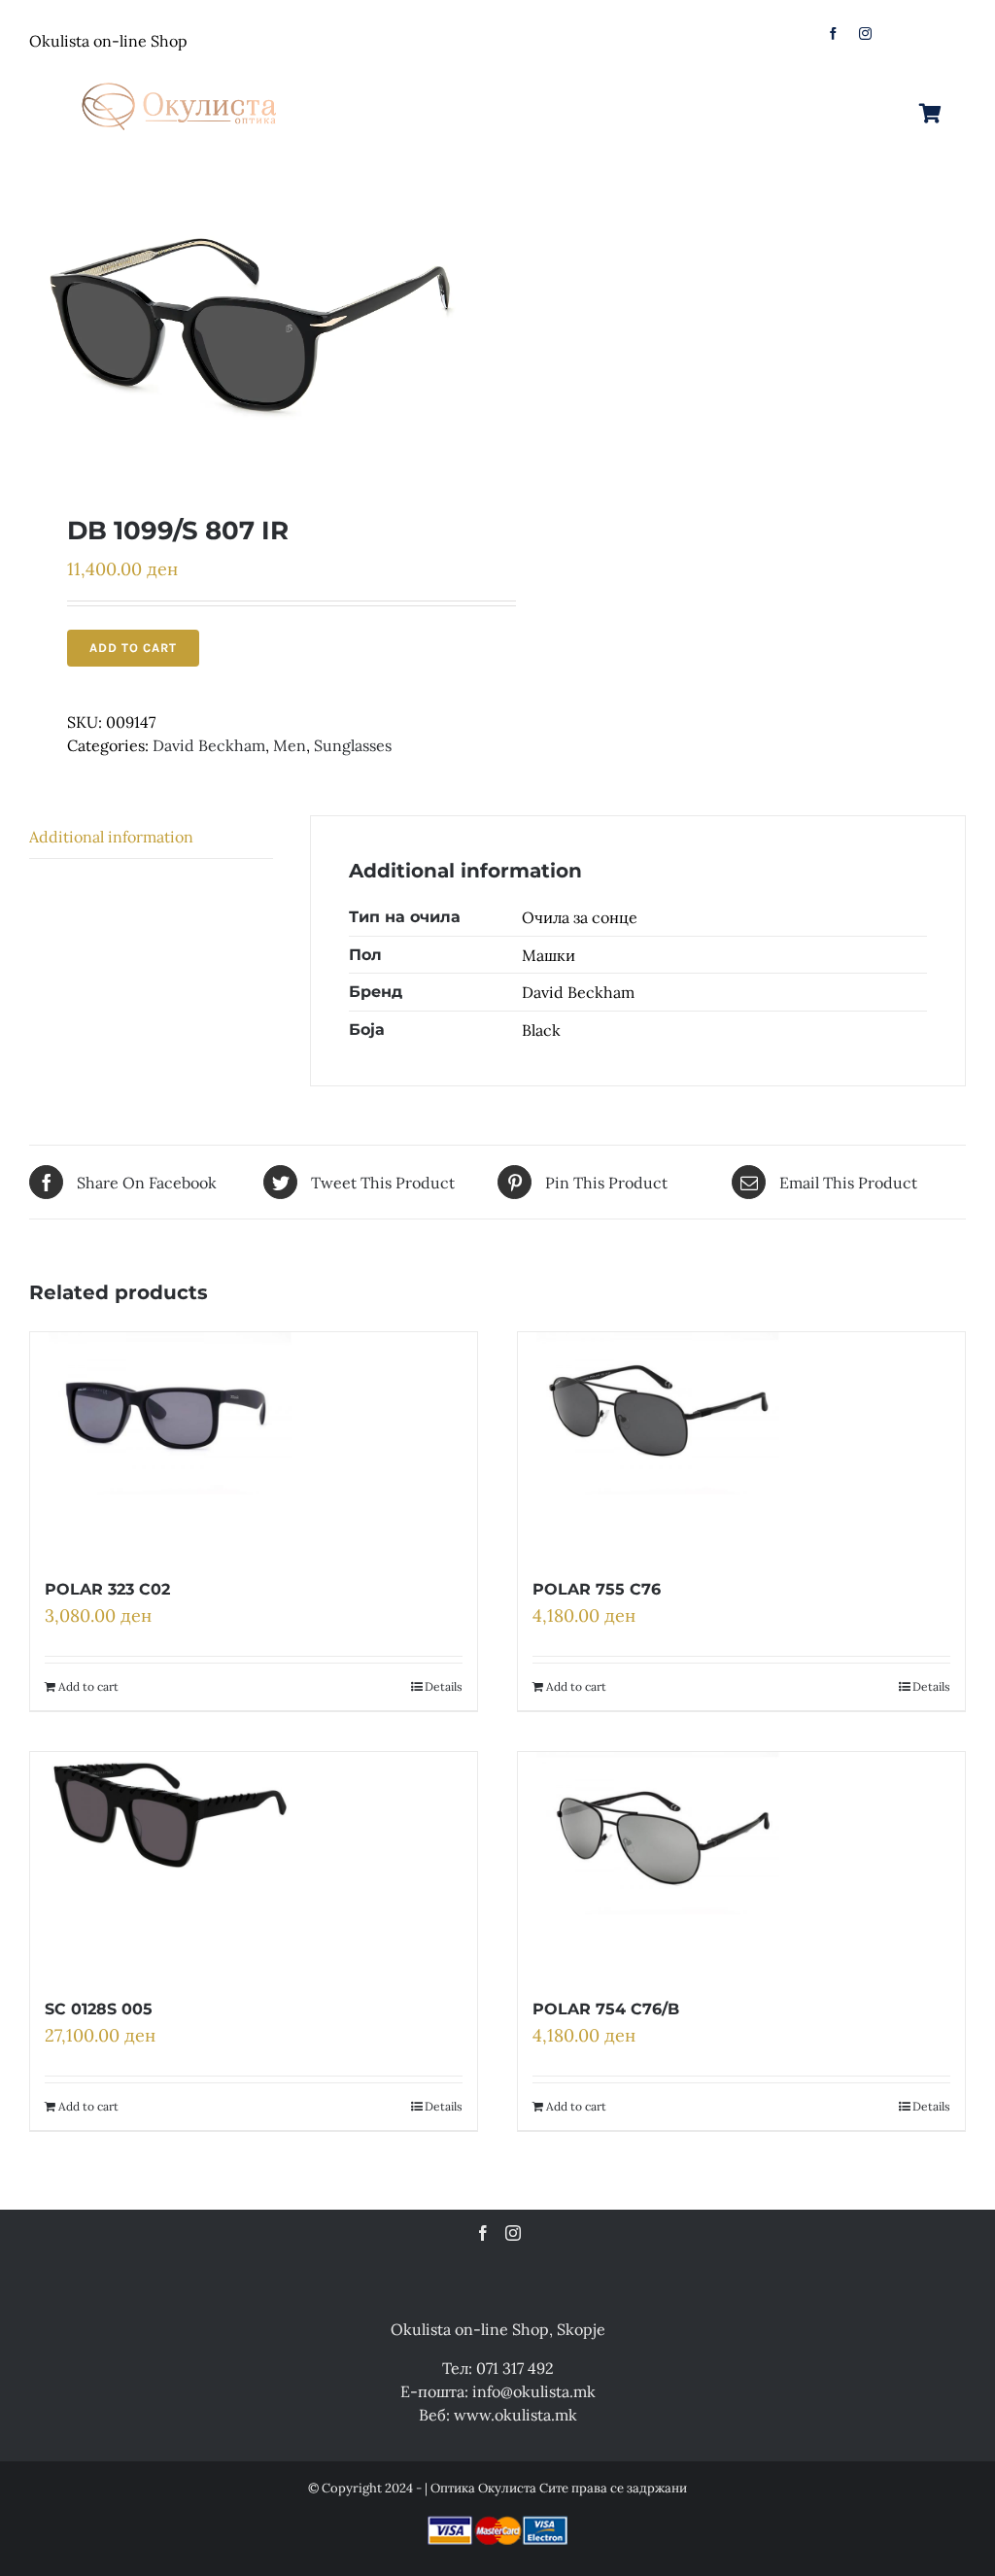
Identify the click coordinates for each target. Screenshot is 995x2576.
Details (444, 1686)
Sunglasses (353, 745)
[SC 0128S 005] (170, 1864)
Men (290, 745)
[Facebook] (483, 2233)
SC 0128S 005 (99, 2009)
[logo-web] (181, 77)
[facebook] (833, 34)
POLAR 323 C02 (107, 1589)
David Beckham (209, 745)
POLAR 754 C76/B (606, 2009)
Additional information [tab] (111, 837)
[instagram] (865, 34)
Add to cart (133, 648)
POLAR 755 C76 (597, 1589)
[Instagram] (513, 2233)
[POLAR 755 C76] (657, 1444)
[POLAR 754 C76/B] (657, 1864)
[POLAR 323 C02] (170, 1444)
